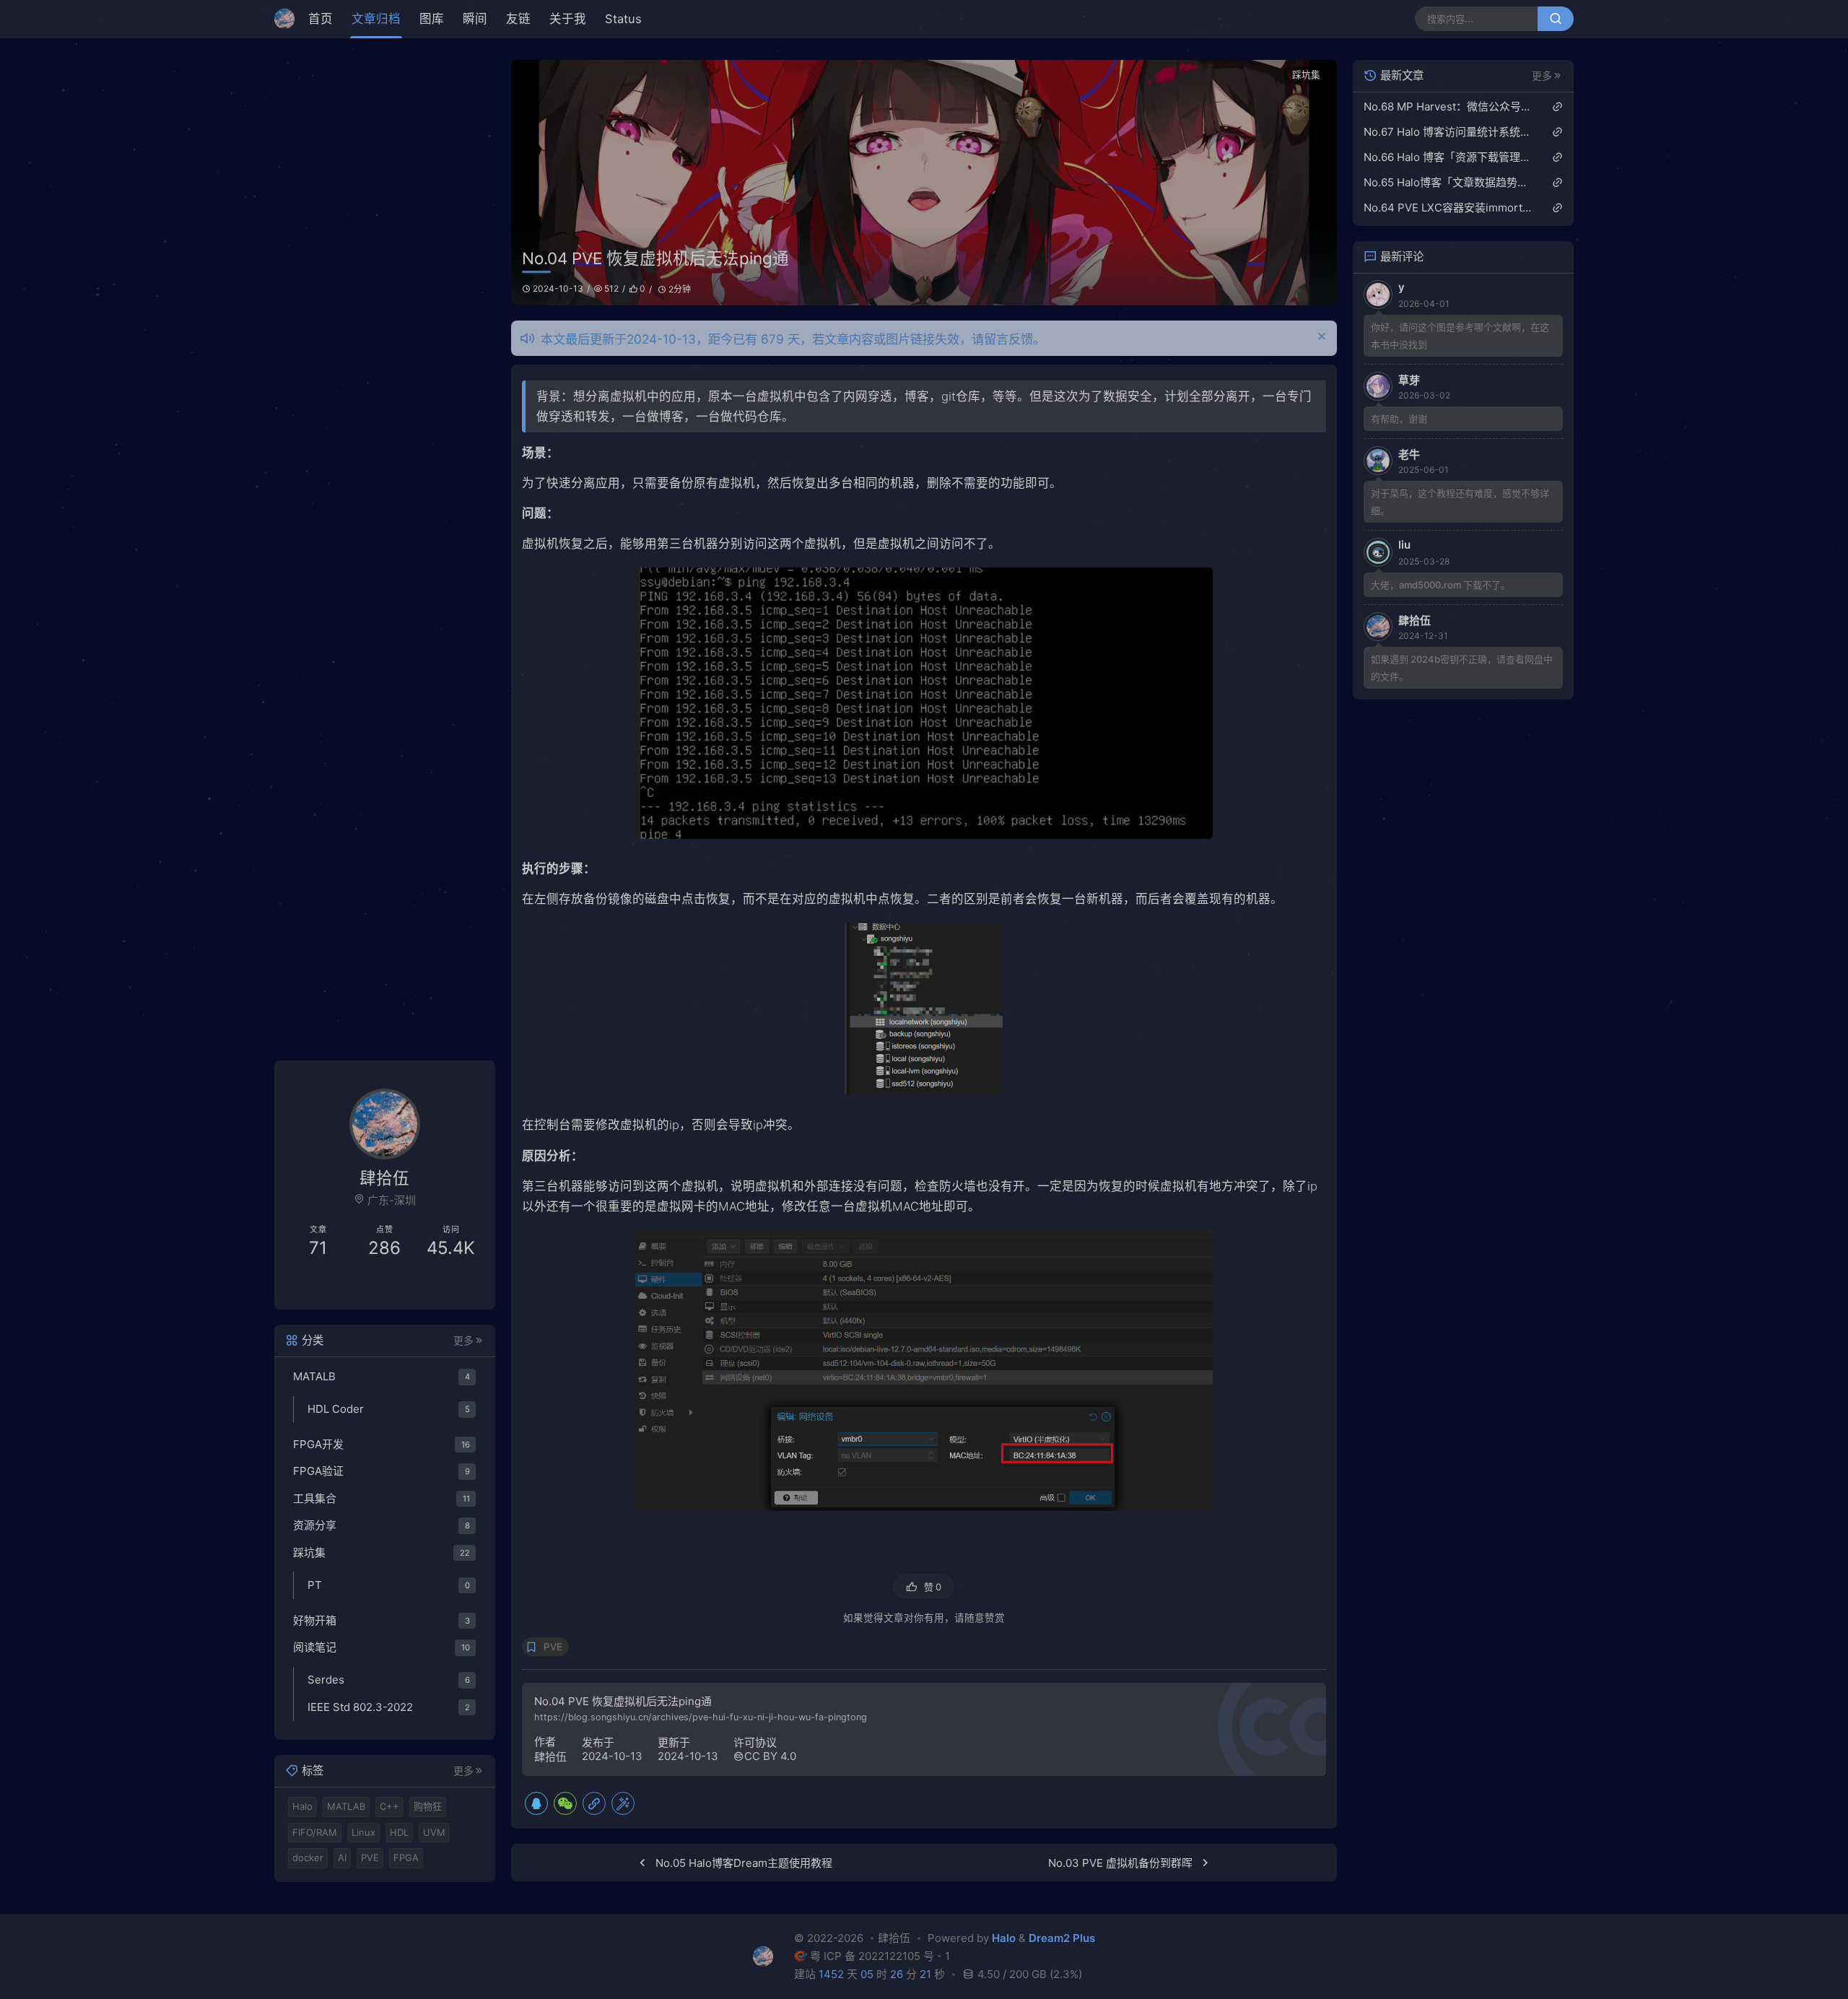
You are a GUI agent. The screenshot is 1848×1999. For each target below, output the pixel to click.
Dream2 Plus (1062, 1939)
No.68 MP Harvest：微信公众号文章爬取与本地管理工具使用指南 (1448, 106)
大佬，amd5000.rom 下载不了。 (1441, 585)
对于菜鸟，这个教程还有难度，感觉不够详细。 (1460, 502)
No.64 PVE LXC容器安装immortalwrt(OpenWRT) (1448, 208)
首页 (321, 19)
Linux (363, 1832)
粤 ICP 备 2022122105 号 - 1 (880, 1956)
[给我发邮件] (435, 1286)
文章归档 (376, 19)
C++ (389, 1806)
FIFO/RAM (315, 1832)
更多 (463, 1340)
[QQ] (536, 1803)
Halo (302, 1806)
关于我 (568, 19)
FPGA (406, 1858)
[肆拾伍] (288, 19)
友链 (518, 19)
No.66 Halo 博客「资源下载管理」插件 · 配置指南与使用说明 (1448, 157)
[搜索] (1556, 19)
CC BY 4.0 (770, 1756)
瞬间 (475, 19)
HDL (399, 1832)
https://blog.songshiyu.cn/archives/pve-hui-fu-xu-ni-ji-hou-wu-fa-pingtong (701, 1717)
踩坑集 (1306, 75)
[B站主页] (335, 1286)
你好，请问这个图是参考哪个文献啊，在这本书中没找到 (1460, 336)
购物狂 (428, 1806)
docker (308, 1858)
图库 (432, 19)
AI (342, 1858)
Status (623, 19)
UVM (434, 1832)
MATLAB (346, 1806)
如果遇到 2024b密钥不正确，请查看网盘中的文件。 (1462, 668)
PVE (553, 1647)
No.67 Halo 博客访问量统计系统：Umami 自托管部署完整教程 (1448, 132)
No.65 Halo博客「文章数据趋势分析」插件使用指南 (1448, 182)
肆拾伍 (550, 1757)
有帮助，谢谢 (1399, 419)
